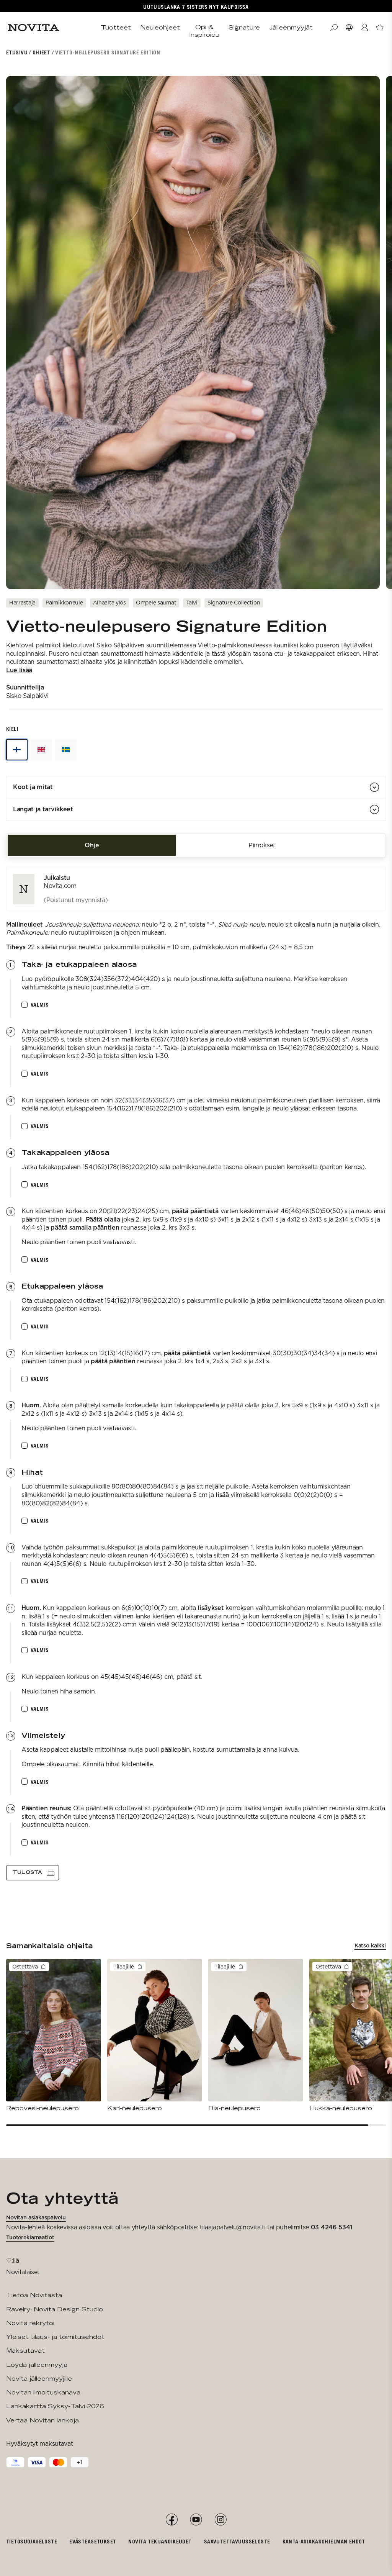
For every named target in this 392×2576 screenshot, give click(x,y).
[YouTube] (196, 2520)
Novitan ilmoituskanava (43, 2392)
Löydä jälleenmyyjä (37, 2365)
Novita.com (60, 886)
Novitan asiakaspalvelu (36, 2217)
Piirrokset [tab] (262, 845)
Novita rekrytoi (30, 2323)
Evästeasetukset (93, 2541)
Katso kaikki (370, 1946)
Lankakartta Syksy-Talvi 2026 (55, 2406)
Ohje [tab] (92, 845)
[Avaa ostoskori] (380, 28)
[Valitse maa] (349, 28)
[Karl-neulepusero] (155, 2036)
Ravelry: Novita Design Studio (55, 2309)
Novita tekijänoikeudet (160, 2541)
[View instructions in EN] (41, 750)
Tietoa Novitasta (34, 2295)
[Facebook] (171, 2520)
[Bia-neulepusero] (256, 2036)
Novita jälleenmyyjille (39, 2379)
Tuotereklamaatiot (30, 2237)
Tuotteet (116, 27)
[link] (196, 889)
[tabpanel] (196, 1374)
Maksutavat (25, 2351)
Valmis (40, 1005)
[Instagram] (220, 2520)
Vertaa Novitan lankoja (42, 2420)
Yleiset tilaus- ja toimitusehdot (55, 2337)
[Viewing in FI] (17, 750)
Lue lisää (19, 670)
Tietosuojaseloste (32, 2541)
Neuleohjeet (160, 27)
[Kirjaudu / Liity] (364, 28)
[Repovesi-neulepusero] (54, 2036)
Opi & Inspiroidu (204, 31)
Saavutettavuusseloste (237, 2541)
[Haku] (334, 28)
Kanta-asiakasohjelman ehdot (324, 2541)
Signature (244, 27)
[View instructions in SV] (66, 750)
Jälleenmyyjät (291, 27)
